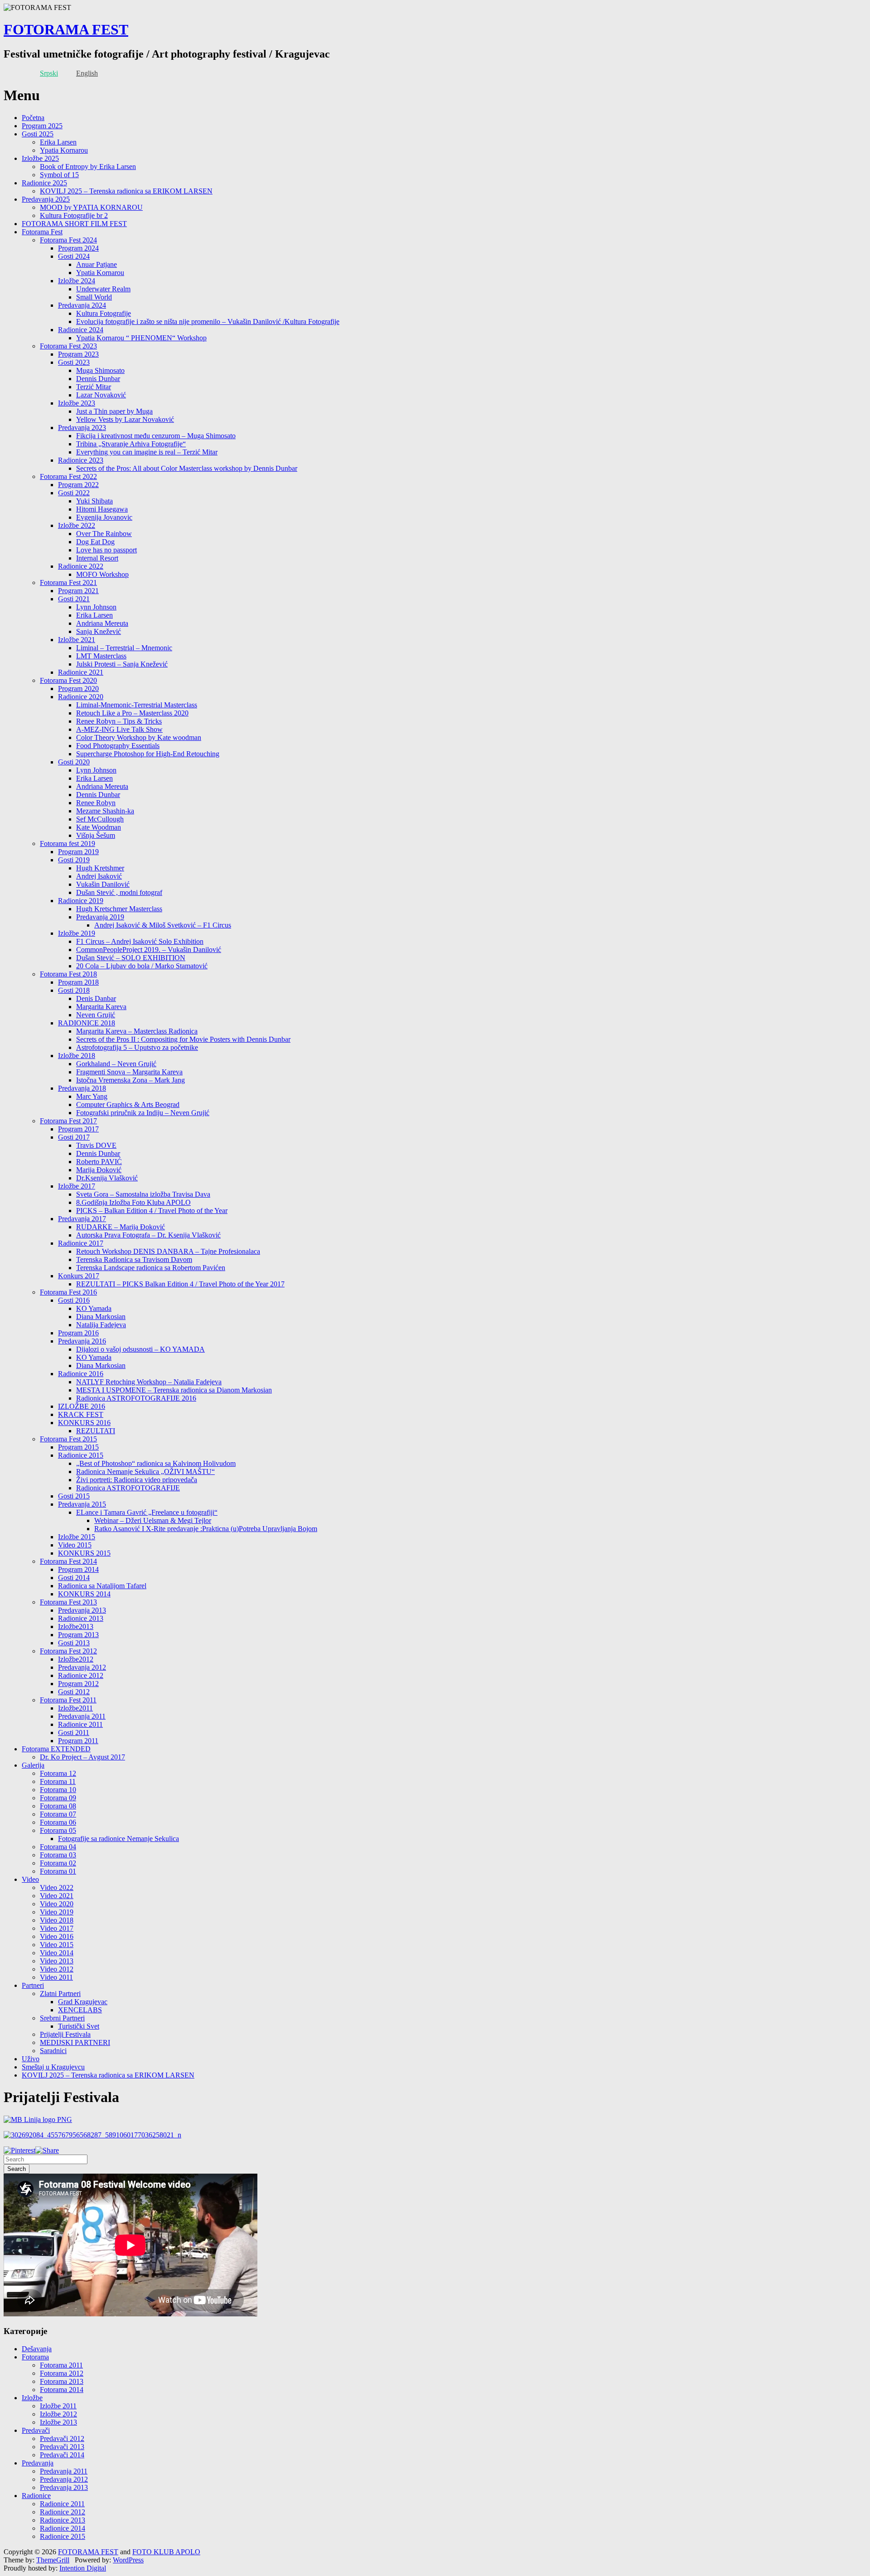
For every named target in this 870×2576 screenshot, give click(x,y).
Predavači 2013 (62, 2447)
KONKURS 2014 (84, 1594)
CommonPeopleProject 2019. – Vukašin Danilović (149, 950)
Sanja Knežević (99, 631)
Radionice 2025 (44, 183)
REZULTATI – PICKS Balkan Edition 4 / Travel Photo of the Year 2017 (180, 1284)
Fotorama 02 (58, 1863)
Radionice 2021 (81, 672)
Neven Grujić (96, 1015)
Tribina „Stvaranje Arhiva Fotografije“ (131, 444)
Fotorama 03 (58, 1855)
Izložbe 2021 (77, 640)
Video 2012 (57, 1969)
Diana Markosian (101, 1317)
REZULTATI (96, 1431)
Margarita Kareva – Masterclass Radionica (137, 1031)
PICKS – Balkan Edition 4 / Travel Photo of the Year (152, 1211)
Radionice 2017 (81, 1243)
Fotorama (35, 2357)
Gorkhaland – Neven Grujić (116, 1064)
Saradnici (53, 2051)
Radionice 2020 (81, 697)
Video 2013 (57, 1961)
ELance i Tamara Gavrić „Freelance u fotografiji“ (147, 1512)
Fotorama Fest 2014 (68, 1561)
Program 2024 (78, 248)
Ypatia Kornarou (64, 150)
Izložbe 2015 (77, 1537)
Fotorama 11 (58, 1781)
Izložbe (32, 2398)
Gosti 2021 (74, 599)
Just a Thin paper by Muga (114, 411)
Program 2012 (78, 1684)
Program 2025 (42, 126)
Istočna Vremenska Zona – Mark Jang (130, 1080)
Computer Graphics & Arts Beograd (128, 1104)
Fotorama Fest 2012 (68, 1651)
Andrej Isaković (99, 876)
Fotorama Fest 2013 (68, 1602)
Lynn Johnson (96, 607)
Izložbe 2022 (77, 525)
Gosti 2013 (74, 1643)
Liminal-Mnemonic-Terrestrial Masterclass (137, 705)
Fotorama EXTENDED (56, 1749)
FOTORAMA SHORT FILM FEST (74, 224)
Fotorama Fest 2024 (68, 240)
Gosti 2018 (74, 990)
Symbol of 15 (59, 175)
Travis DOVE (96, 1145)
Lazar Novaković (101, 395)
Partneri (33, 1985)
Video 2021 (57, 1896)
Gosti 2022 (74, 493)
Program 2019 (78, 852)
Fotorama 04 (58, 1847)
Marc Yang (92, 1096)
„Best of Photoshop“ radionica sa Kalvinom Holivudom (156, 1463)
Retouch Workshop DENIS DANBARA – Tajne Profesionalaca (168, 1251)
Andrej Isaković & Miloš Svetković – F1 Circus (163, 925)
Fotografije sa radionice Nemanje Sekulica (118, 1839)
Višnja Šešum (96, 835)
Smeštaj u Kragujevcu (53, 2067)
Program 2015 (78, 1447)
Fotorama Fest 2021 (68, 582)
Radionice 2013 (81, 1618)
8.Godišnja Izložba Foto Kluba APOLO (133, 1202)
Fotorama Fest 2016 (68, 1292)
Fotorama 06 (58, 1822)
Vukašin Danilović (103, 884)
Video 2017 (57, 1928)
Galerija (33, 1765)
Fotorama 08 (58, 1806)
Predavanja (38, 2463)
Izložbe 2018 (77, 1056)
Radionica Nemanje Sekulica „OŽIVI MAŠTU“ (145, 1472)
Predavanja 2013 (82, 1610)
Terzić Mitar (94, 387)
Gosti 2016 (74, 1300)
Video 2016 (57, 1936)
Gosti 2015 (74, 1496)
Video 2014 (57, 1953)
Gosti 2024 (74, 256)
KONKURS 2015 (84, 1553)
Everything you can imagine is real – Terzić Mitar (147, 452)
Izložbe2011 (75, 1708)
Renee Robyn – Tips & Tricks (119, 721)
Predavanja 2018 (82, 1088)
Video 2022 (57, 1887)
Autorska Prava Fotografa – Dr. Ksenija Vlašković (148, 1235)
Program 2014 (78, 1569)
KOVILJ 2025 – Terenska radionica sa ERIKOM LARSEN (126, 191)
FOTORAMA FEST (66, 29)
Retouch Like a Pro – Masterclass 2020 (132, 713)
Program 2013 (78, 1635)
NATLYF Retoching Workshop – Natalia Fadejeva (149, 1382)
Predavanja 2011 (82, 1716)
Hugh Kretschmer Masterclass (119, 909)
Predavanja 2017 (82, 1219)
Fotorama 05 (58, 1830)
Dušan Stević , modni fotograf (119, 892)
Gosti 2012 (74, 1692)
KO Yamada (94, 1308)
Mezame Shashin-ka (105, 811)
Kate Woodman (99, 827)
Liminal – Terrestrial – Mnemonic (124, 648)
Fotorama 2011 (61, 2365)
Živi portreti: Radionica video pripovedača (137, 1480)
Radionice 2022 (81, 566)
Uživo (31, 2059)
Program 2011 (78, 1741)
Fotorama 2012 (62, 2373)
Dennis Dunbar (98, 379)
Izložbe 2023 (77, 403)
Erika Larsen (58, 142)
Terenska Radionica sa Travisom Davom (134, 1259)
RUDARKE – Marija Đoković (121, 1227)
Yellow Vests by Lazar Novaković (125, 419)
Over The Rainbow (104, 534)
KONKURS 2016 (84, 1423)
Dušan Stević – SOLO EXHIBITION (131, 958)
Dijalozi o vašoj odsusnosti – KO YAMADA (140, 1349)
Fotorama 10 (58, 1790)
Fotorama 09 (58, 1798)
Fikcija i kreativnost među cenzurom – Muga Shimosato (156, 436)
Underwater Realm (103, 289)
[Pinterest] (19, 2150)
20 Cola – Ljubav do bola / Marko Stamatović (142, 966)
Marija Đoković (99, 1170)
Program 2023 (78, 354)
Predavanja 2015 (82, 1504)
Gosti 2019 (74, 860)
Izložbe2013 (76, 1626)
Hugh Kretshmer (100, 868)
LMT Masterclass (101, 656)
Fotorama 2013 (62, 2381)
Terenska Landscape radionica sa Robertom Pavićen (151, 1268)
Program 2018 (78, 982)
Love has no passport (106, 550)
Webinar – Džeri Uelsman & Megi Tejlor (153, 1520)
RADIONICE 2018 (87, 1023)
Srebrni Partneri (62, 2018)
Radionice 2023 (81, 460)
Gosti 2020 (74, 762)
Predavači (36, 2430)
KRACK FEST (81, 1414)
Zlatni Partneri (60, 1994)
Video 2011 (56, 1977)
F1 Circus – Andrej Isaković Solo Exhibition (140, 941)
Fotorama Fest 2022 (68, 476)
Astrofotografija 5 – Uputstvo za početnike (137, 1047)
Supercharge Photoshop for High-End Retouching (148, 754)
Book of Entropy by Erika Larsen (88, 167)
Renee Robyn (96, 803)
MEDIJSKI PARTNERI (75, 2042)
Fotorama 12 (58, 1773)
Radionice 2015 (81, 1455)
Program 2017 (78, 1129)
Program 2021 (78, 591)
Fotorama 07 (58, 1814)
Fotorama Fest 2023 (68, 346)
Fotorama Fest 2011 (68, 1700)
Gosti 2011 (74, 1733)
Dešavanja (37, 2349)
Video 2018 (57, 1920)
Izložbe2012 (76, 1659)
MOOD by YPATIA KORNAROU (91, 207)
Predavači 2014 (62, 2455)
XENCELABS (80, 2010)
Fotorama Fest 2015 (68, 1439)
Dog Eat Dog (95, 542)
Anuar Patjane (97, 264)
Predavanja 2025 (46, 199)
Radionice (36, 2496)
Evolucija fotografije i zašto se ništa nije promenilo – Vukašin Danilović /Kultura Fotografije (208, 321)
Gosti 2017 (74, 1137)
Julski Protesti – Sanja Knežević (122, 664)
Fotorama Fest (42, 232)
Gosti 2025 (38, 134)
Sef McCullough (100, 819)
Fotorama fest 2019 (68, 843)
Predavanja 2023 (82, 428)
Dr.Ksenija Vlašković (107, 1178)
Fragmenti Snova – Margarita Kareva (129, 1072)
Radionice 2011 (80, 1724)
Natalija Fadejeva (101, 1325)
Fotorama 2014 (62, 2390)
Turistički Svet (79, 2026)
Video (30, 1879)
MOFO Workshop (102, 574)
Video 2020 (57, 1904)
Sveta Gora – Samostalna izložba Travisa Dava (143, 1194)
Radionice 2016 (81, 1374)
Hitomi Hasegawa (102, 509)
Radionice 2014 (63, 2528)
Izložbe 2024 (77, 281)
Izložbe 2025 (40, 158)
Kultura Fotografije (104, 313)
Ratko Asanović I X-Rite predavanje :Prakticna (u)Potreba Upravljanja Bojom (206, 1529)
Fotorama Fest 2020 (68, 680)
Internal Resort (97, 558)
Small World (94, 297)
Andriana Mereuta (102, 623)
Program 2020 (78, 689)
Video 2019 (57, 1912)
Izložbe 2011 (58, 2406)
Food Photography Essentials (118, 746)
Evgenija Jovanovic (104, 517)
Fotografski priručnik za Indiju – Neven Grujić (143, 1113)
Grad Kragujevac (83, 2002)
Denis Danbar (96, 998)
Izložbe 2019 (77, 933)
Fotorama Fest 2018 (68, 974)
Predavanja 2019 (100, 917)
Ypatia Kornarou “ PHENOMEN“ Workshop (141, 338)
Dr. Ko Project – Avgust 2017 (82, 1757)
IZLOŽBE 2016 (82, 1406)
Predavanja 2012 (82, 1667)
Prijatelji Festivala (65, 2034)
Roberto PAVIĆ (99, 1162)
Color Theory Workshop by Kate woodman (139, 737)
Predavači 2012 (62, 2438)
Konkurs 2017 (79, 1276)
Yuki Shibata (94, 501)
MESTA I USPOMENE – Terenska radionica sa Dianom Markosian (174, 1390)
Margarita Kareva (101, 1007)
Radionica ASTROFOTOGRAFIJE (128, 1488)
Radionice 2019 (81, 901)
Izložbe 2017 (77, 1186)
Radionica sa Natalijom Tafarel (102, 1586)
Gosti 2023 (74, 362)
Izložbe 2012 (58, 2414)
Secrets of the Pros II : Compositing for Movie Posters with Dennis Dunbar (183, 1039)
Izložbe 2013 (58, 2422)
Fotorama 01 (58, 1871)
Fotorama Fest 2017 (68, 1121)
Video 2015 (75, 1545)
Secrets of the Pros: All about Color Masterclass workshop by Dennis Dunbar (187, 468)
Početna (33, 118)
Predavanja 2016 (82, 1341)
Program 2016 (78, 1333)
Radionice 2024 (81, 330)
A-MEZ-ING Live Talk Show (119, 729)
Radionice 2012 (81, 1675)
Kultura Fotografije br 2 (74, 215)
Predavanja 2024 (82, 305)
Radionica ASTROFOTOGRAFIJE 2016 (136, 1398)
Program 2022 (78, 485)
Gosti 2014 (74, 1578)
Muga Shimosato (100, 370)
